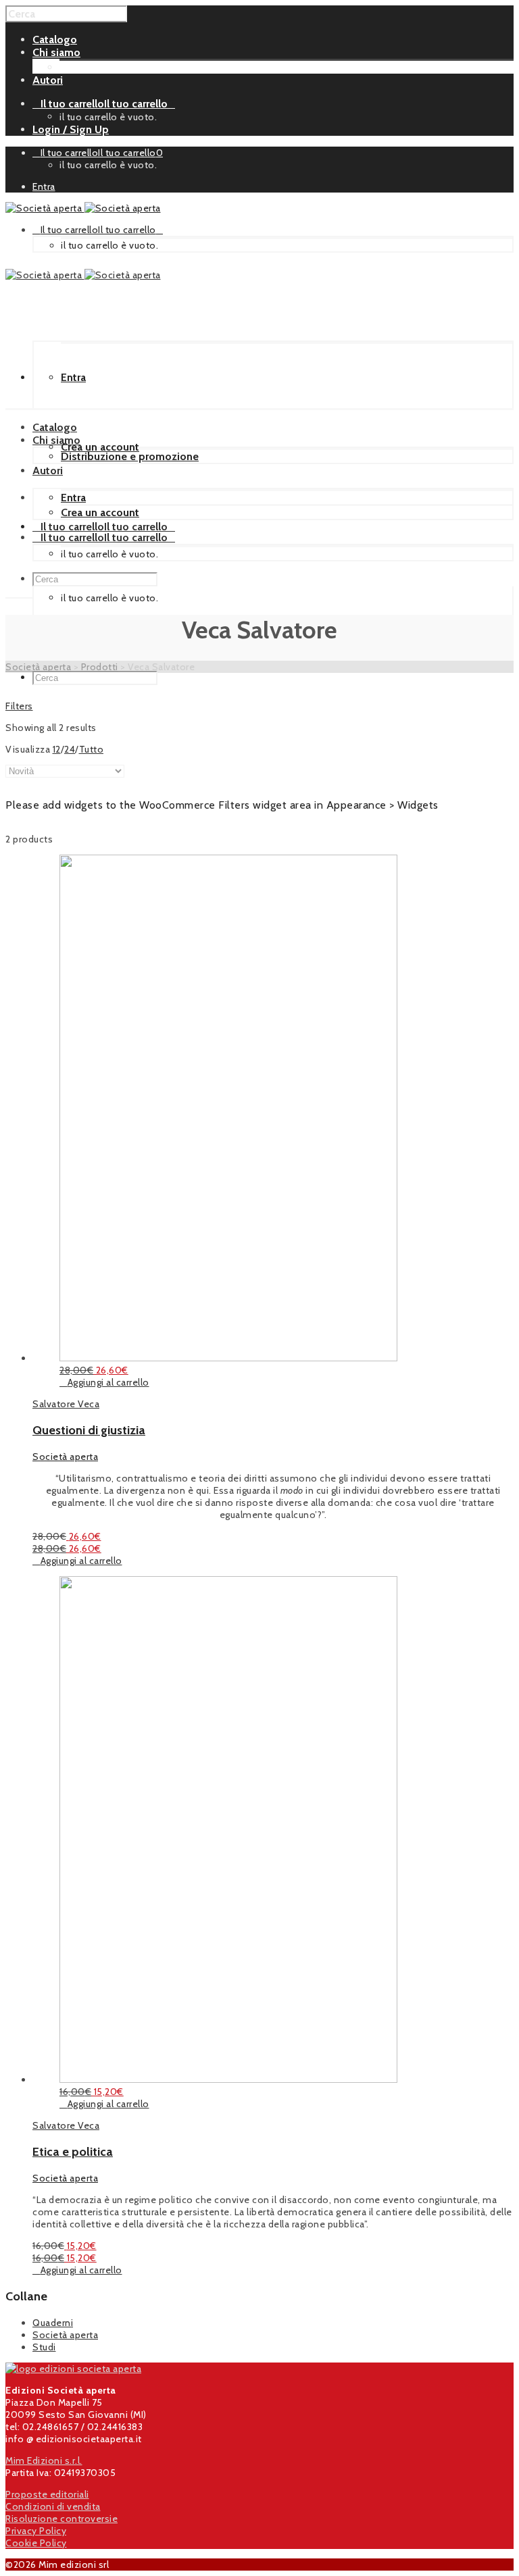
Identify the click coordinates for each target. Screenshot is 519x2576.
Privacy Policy (36, 2531)
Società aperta (65, 1457)
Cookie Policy (36, 2543)
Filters (19, 706)
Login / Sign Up (71, 129)
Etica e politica (73, 2152)
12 (57, 749)
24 (70, 749)
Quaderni (53, 2323)
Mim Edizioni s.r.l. (44, 2460)
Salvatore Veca (66, 1404)
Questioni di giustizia (89, 1430)
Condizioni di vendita (53, 2506)
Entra (44, 186)
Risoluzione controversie (61, 2519)
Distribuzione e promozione (128, 67)
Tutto (92, 749)
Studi (44, 2347)
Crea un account (100, 447)
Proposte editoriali (47, 2494)
